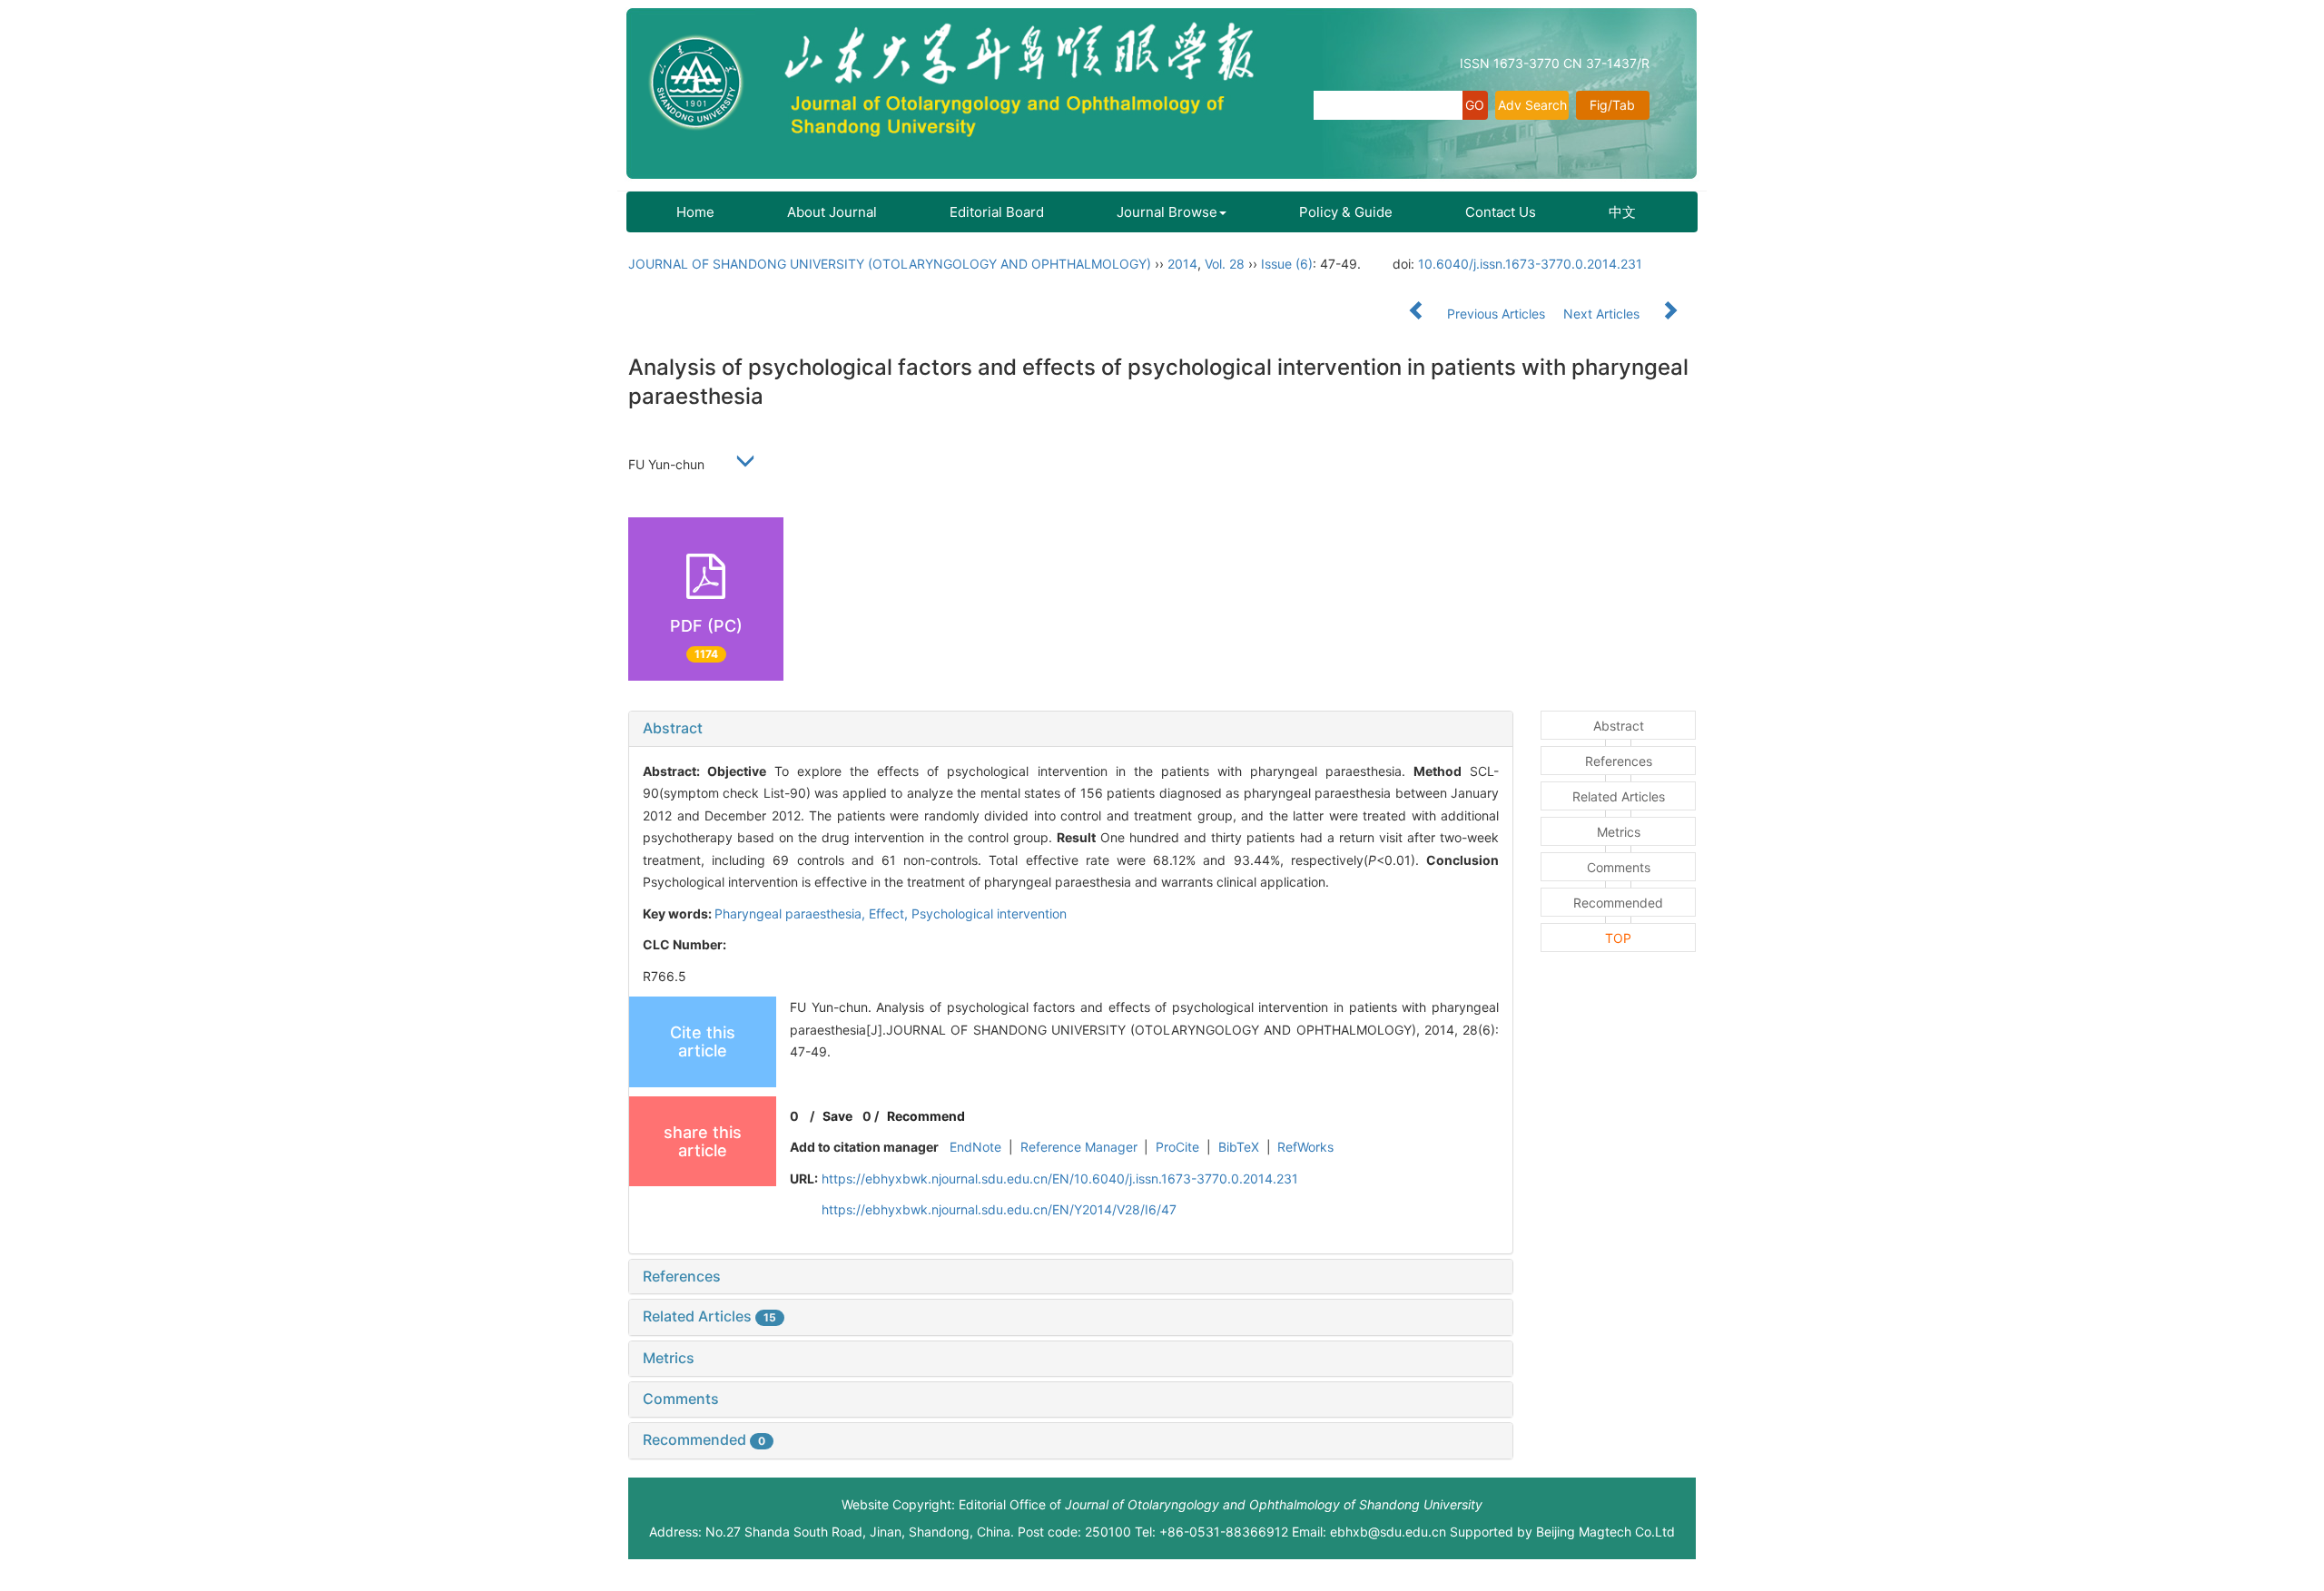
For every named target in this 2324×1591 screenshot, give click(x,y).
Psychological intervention (989, 913)
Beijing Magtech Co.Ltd (1605, 1532)
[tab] (1071, 729)
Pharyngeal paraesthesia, (792, 913)
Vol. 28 (1225, 264)
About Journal (832, 212)
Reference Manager (1079, 1147)
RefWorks (1305, 1147)
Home (695, 212)
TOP (1618, 938)
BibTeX (1239, 1147)
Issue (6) (1287, 264)
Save (837, 1116)
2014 (1182, 264)
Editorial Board (997, 212)
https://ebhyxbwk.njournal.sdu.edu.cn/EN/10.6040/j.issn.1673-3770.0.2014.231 (1060, 1179)
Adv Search (1532, 105)
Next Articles (1603, 314)
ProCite (1177, 1147)
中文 (1622, 212)
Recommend (926, 1116)
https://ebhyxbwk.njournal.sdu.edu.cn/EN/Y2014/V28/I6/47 (999, 1209)
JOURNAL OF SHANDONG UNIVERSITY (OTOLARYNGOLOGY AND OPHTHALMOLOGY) (890, 264)
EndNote (975, 1147)
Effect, (890, 913)
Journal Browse (1167, 212)
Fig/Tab (1612, 105)
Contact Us (1501, 212)
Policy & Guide (1346, 212)
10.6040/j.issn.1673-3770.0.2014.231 (1530, 264)
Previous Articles (1496, 314)
